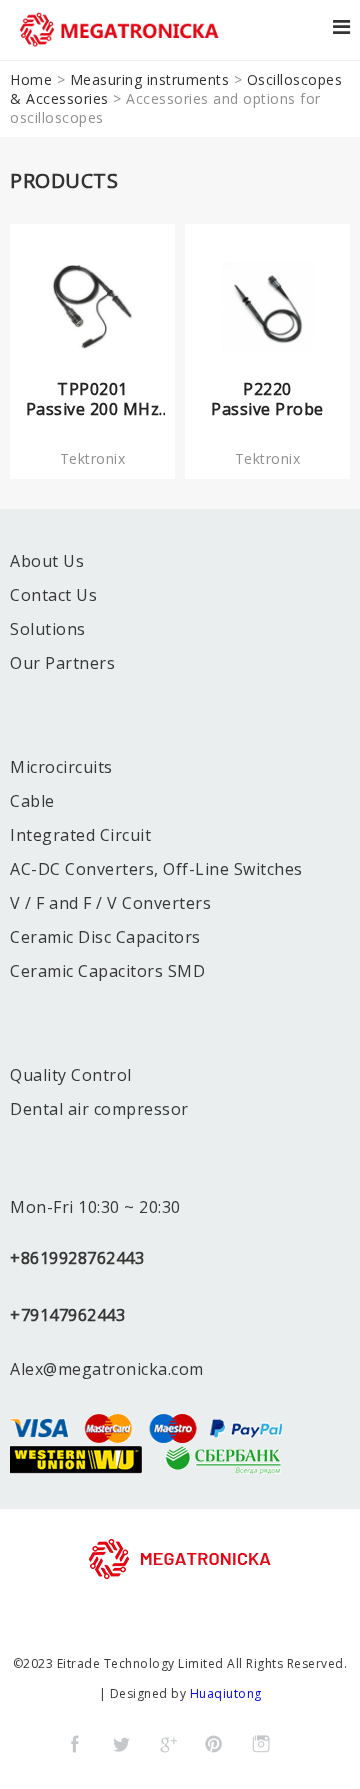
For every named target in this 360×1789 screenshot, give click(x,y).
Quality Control (71, 1075)
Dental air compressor (99, 1109)
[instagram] (261, 1744)
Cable (32, 801)
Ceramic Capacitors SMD (107, 971)
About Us (47, 561)
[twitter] (121, 1744)
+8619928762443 (77, 1258)
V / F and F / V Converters (110, 903)
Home (31, 79)
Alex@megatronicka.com (107, 1369)
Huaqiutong (226, 1693)
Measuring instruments (150, 79)
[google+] (168, 1744)
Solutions (48, 629)
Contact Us (53, 595)
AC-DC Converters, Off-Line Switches (156, 869)
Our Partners (62, 663)
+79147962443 (67, 1315)
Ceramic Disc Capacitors (105, 937)
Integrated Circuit (80, 835)
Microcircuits (61, 767)
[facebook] (75, 1744)
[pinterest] (214, 1744)
